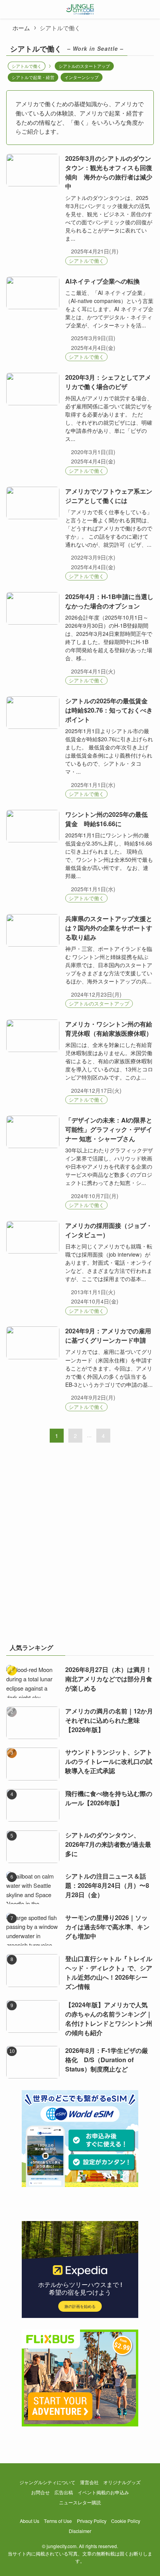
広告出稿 (64, 2492)
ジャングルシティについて (47, 2482)
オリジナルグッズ (122, 2482)
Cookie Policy (126, 2521)
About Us (30, 2521)
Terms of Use (58, 2521)
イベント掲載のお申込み (103, 2492)
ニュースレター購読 (80, 2502)
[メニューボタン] (9, 9)
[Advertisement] (80, 1548)
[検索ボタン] (151, 9)
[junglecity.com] (80, 9)
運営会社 (89, 2482)
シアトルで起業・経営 (33, 77)
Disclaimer (80, 2531)
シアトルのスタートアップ (84, 66)
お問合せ (40, 2492)
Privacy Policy (92, 2521)
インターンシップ (82, 77)
